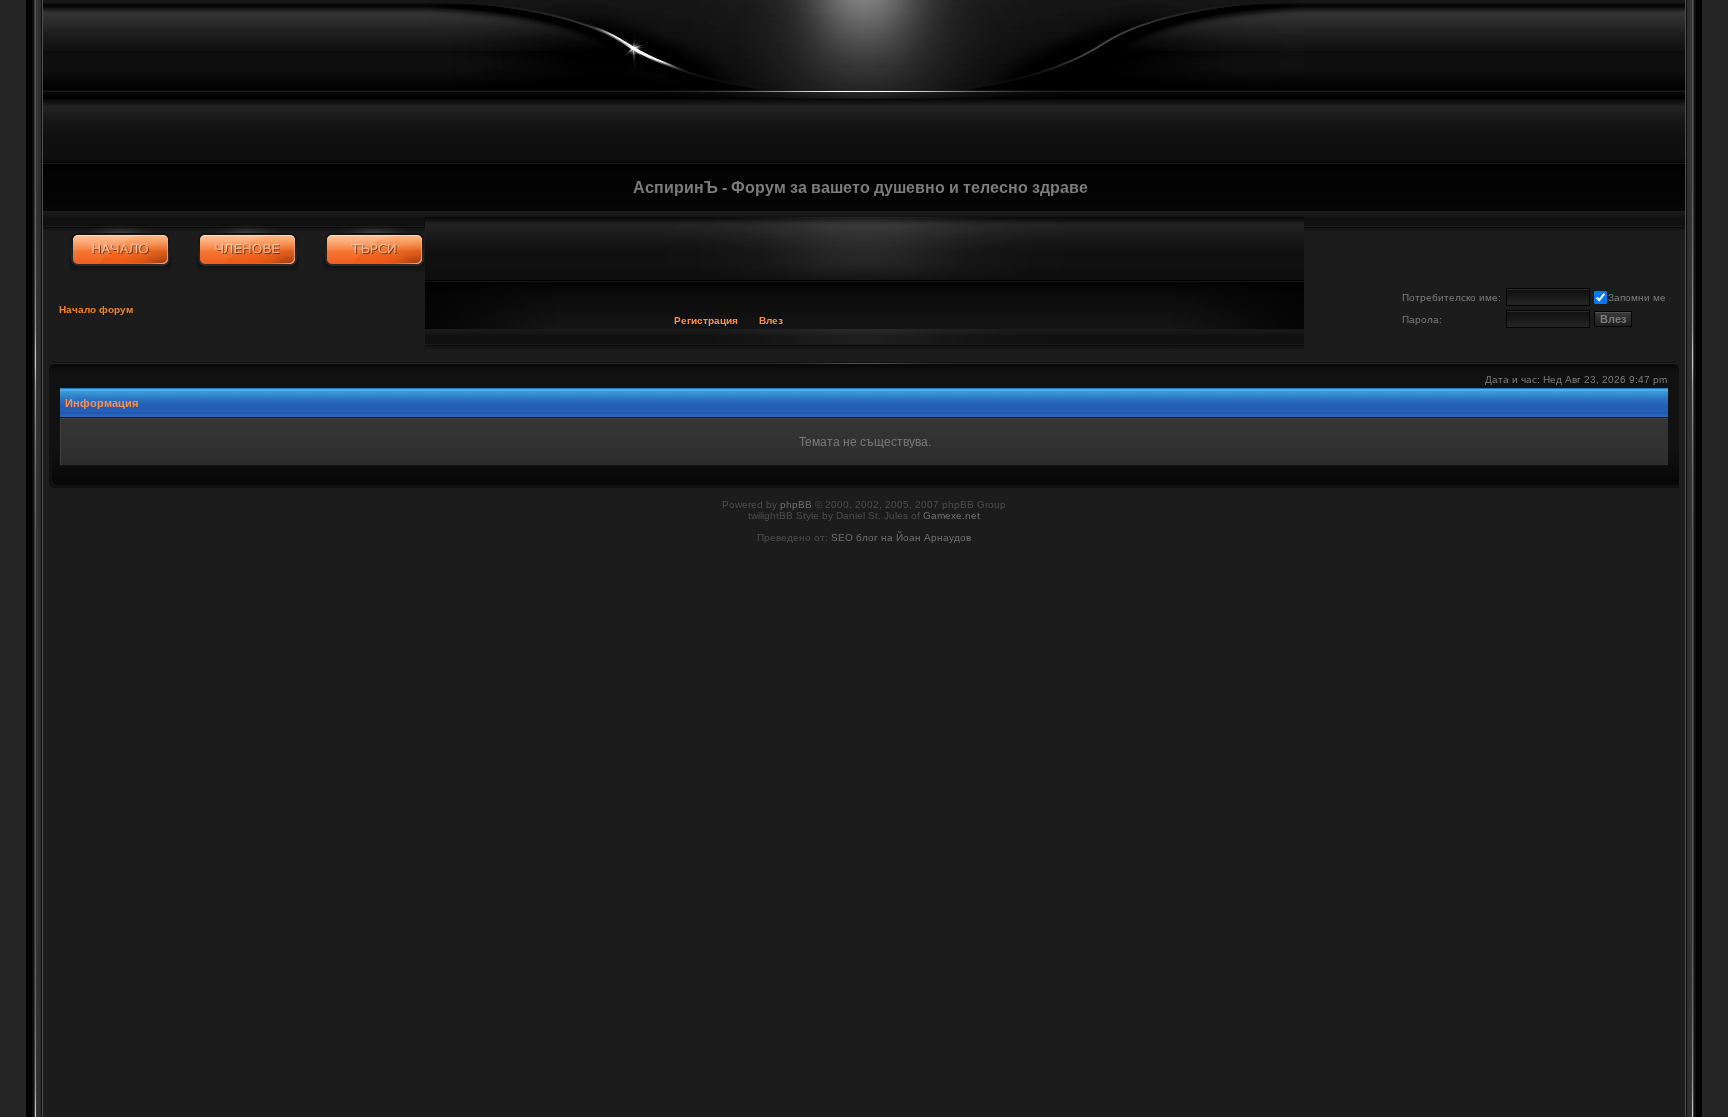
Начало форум (96, 309)
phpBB (796, 504)
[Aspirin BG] (120, 250)
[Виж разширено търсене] (374, 250)
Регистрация (706, 320)
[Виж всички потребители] (247, 250)
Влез (771, 320)
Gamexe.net (951, 515)
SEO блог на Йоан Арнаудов (901, 537)
